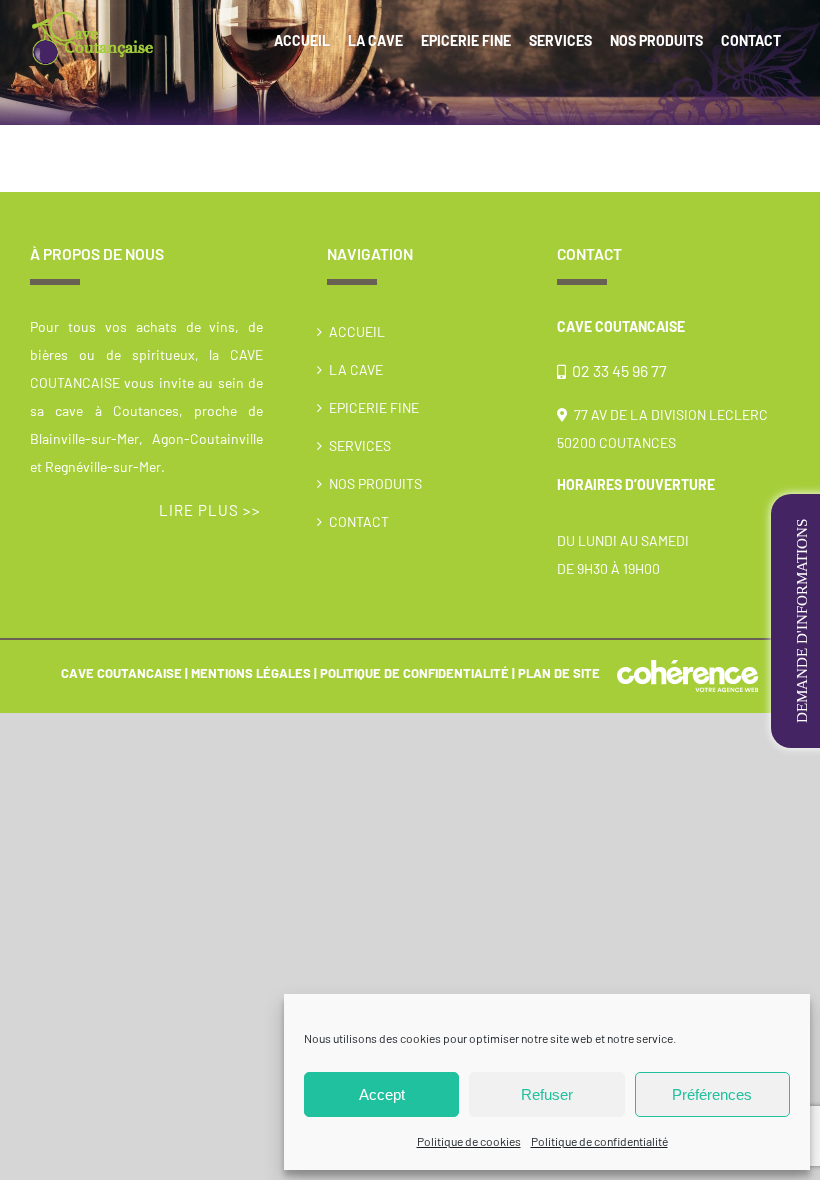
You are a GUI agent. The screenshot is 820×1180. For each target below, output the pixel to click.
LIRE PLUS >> (210, 510)
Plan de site (559, 673)
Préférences (712, 1094)
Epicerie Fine (374, 407)
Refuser (547, 1094)
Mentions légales (251, 673)
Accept (382, 1094)
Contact (359, 521)
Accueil (357, 331)
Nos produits (375, 483)
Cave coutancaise (121, 673)
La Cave (356, 369)
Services (360, 445)
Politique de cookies (469, 1141)
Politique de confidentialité (599, 1141)
